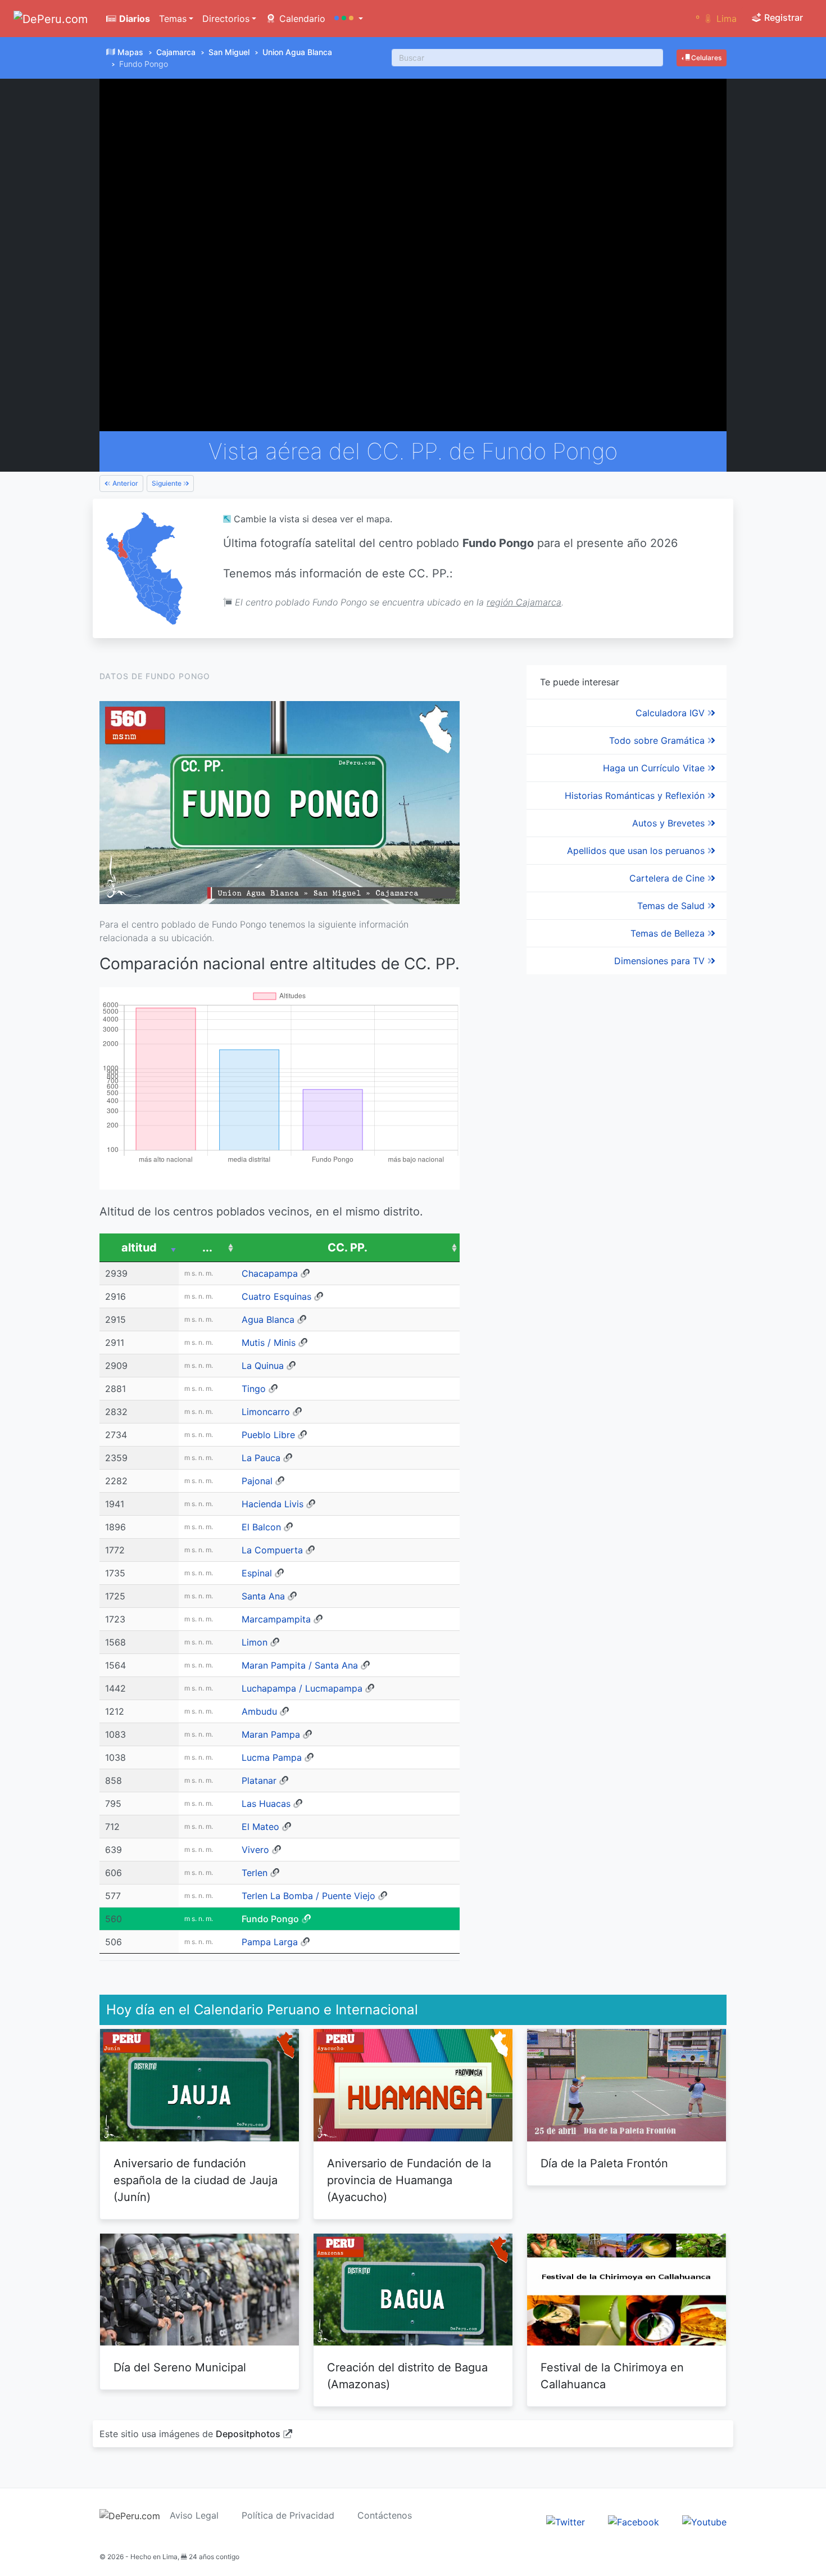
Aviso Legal (194, 2515)
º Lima (716, 19)
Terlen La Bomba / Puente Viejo (308, 1896)
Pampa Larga (270, 1942)
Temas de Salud (672, 906)
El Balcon (261, 1527)
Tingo (254, 1389)
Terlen (255, 1873)
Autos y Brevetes (670, 823)
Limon (255, 1642)
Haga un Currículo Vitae (655, 768)
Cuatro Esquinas (276, 1296)
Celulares (705, 58)
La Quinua (263, 1366)
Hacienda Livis (273, 1504)
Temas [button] (173, 19)
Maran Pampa (271, 1734)
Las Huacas (266, 1804)
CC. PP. (348, 1248)
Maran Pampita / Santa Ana (300, 1665)
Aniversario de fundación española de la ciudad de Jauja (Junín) (196, 2180)
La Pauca (261, 1458)
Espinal (257, 1573)
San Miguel (229, 52)
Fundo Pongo (270, 1919)
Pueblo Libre (268, 1435)
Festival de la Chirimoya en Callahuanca (612, 2376)
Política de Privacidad (288, 2515)
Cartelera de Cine (668, 878)
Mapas (130, 52)
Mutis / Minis (269, 1343)
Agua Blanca (268, 1319)
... (207, 1248)
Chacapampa (270, 1273)
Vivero (255, 1850)
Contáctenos (385, 2515)
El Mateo (260, 1827)
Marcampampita (276, 1619)
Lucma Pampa (272, 1757)
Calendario (301, 19)
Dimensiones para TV (661, 961)
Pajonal (257, 1481)
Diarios (133, 19)
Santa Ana (263, 1596)
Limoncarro (266, 1412)
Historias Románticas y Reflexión (636, 796)
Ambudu (259, 1711)
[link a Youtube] (704, 2521)
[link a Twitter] (566, 2521)
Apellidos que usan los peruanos (637, 851)
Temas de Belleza (669, 933)
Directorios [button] (226, 19)
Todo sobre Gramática (658, 740)
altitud (139, 1248)
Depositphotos (248, 2434)
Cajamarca (176, 52)
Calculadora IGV (671, 713)
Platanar (259, 1780)
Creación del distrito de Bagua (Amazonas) (407, 2376)
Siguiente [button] (167, 483)
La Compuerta (272, 1550)
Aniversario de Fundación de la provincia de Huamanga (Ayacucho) (409, 2180)
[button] (349, 19)
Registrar (782, 17)
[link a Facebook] (634, 2521)
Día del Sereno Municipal (180, 2367)
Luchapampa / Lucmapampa (302, 1688)
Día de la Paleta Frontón (604, 2163)
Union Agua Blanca (297, 52)
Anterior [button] (124, 483)
